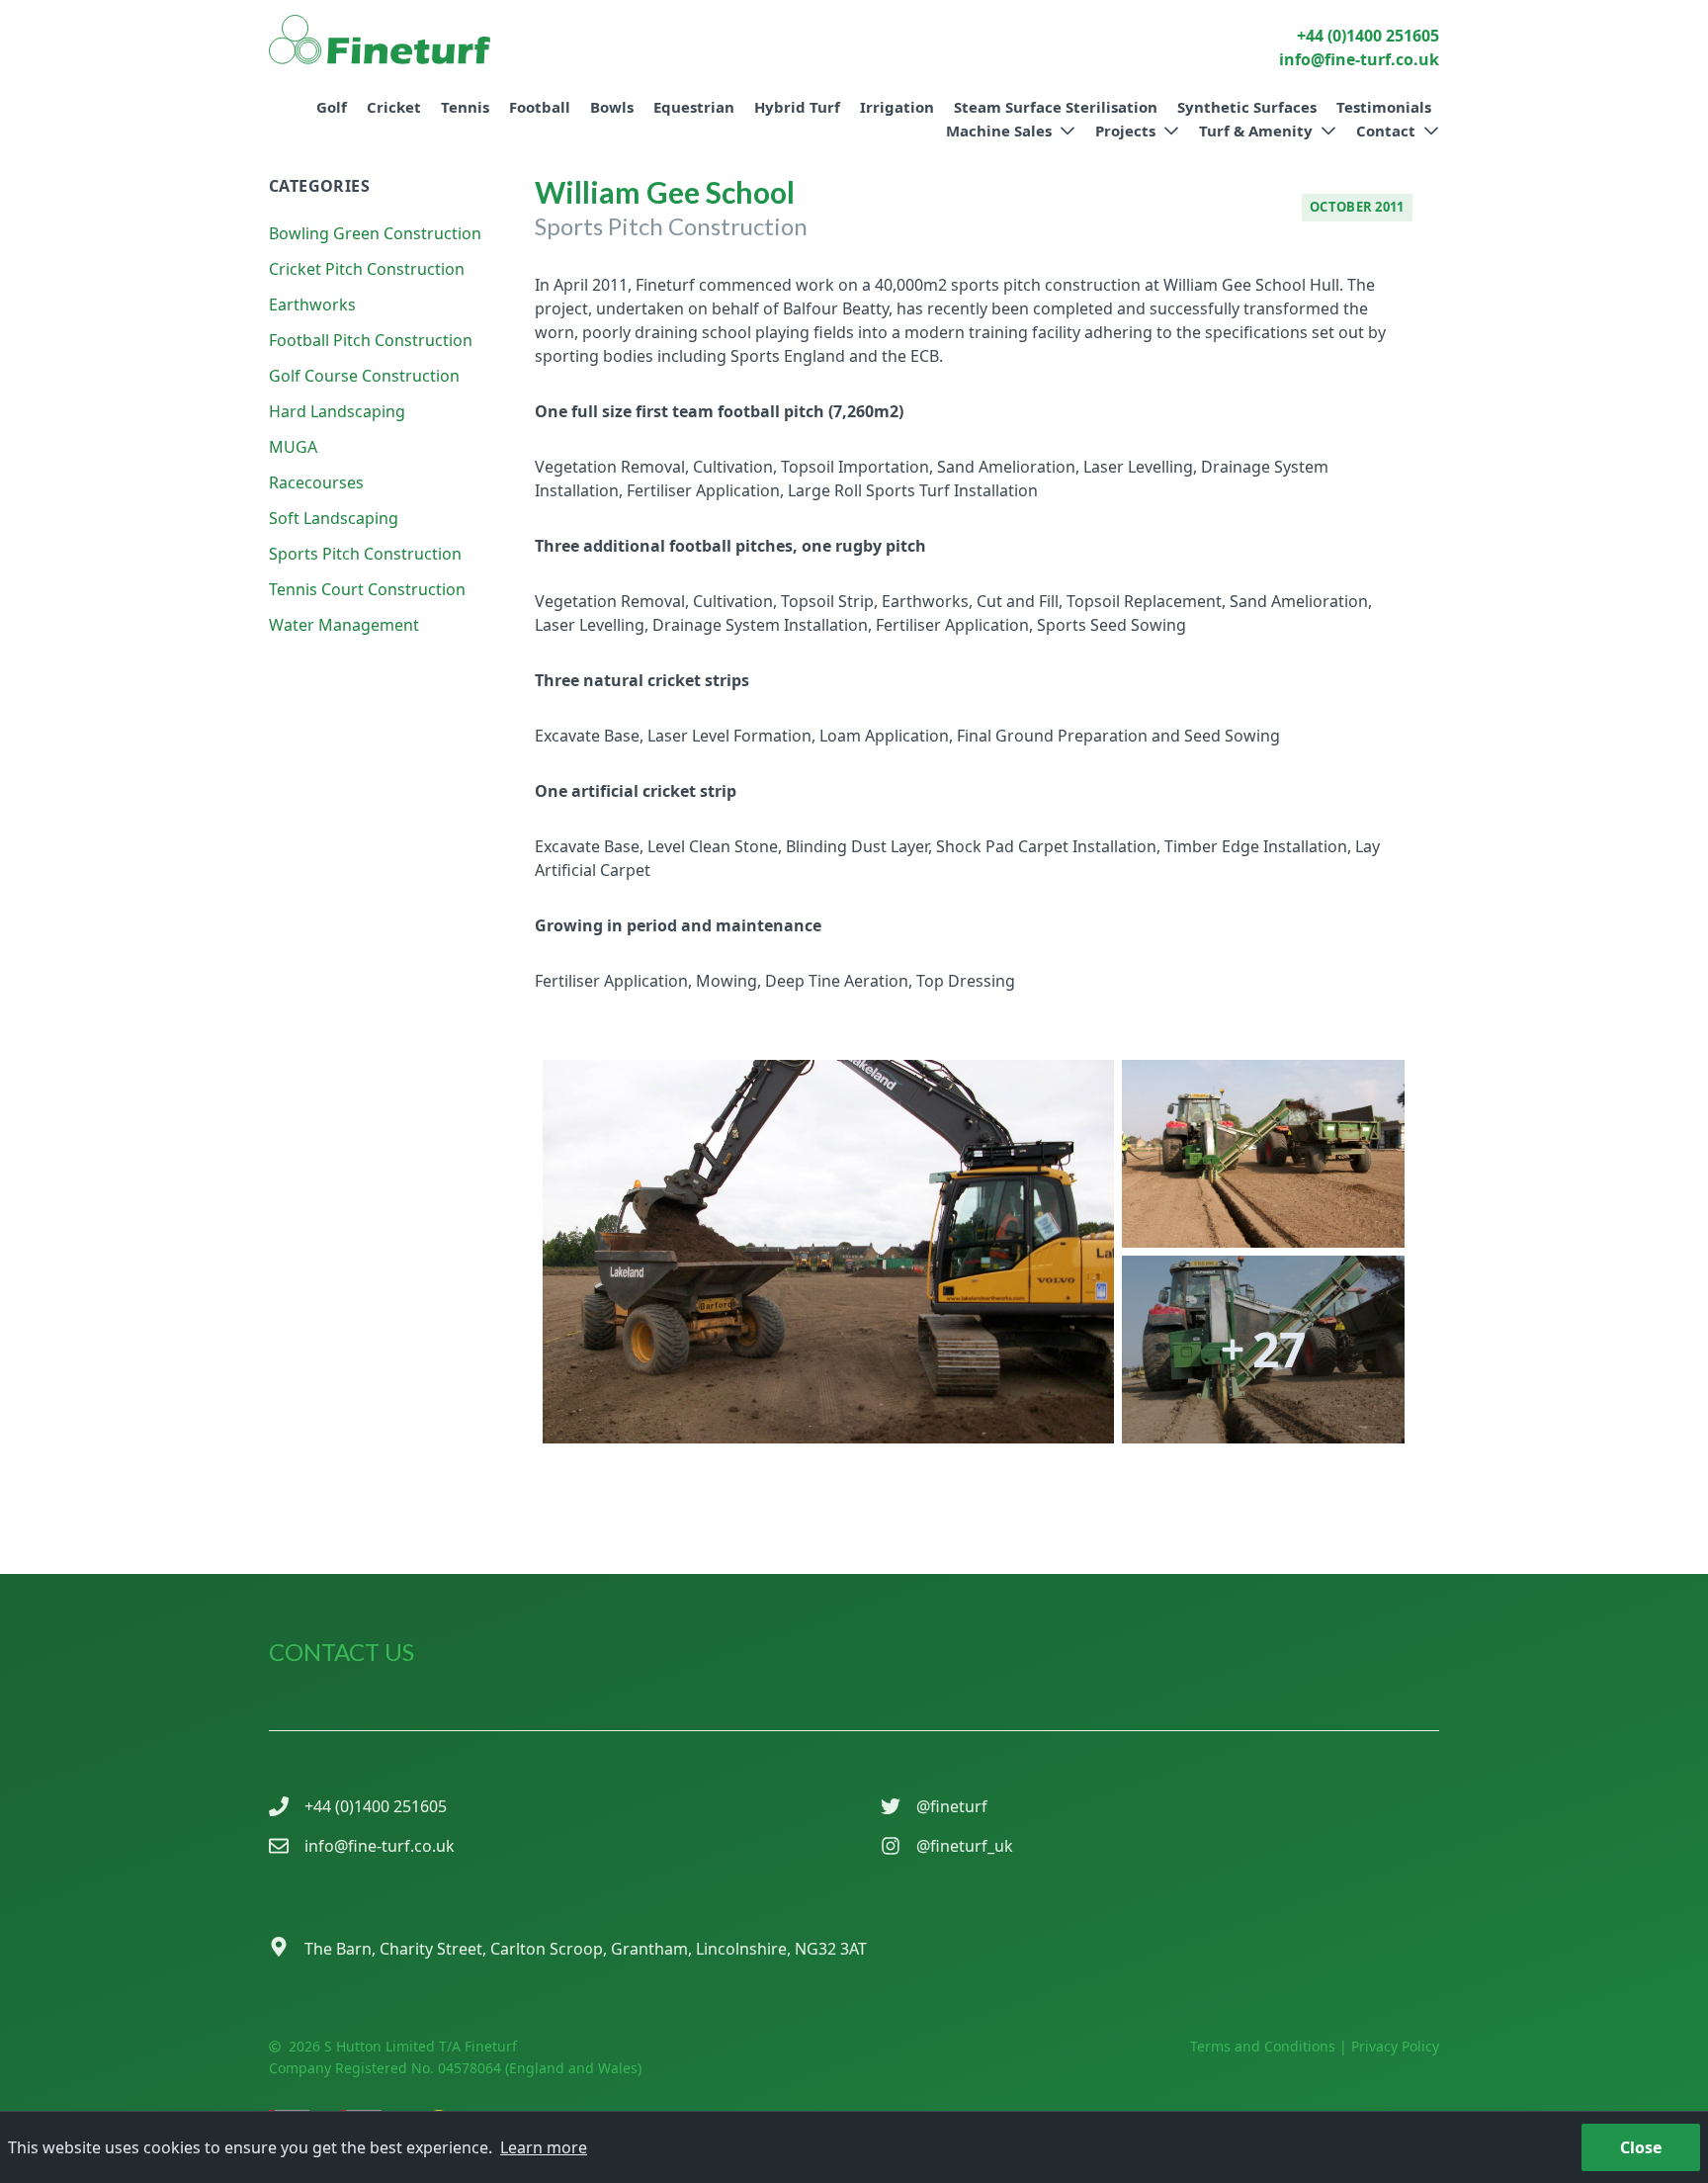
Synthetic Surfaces (1247, 107)
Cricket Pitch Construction (367, 269)
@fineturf (952, 1806)
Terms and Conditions (1263, 2046)
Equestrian (694, 107)
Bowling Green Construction (375, 233)
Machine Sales (999, 131)
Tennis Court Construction (367, 589)
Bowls (612, 107)
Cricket (394, 107)
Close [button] (1641, 2147)
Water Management (344, 625)
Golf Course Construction (364, 376)
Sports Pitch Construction (365, 554)
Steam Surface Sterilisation (1056, 107)
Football (540, 107)
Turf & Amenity (1256, 131)
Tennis (465, 107)
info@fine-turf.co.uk (380, 1846)
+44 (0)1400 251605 (376, 1806)
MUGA (293, 447)
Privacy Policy (1395, 2046)
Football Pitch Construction (371, 340)
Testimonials (1384, 107)
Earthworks (312, 305)
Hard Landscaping (337, 411)
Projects (1125, 131)
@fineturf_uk (965, 1846)
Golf (332, 107)
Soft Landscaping (334, 518)
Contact (1386, 131)
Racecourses (316, 482)
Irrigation (897, 107)
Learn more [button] (544, 2147)
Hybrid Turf (797, 107)
